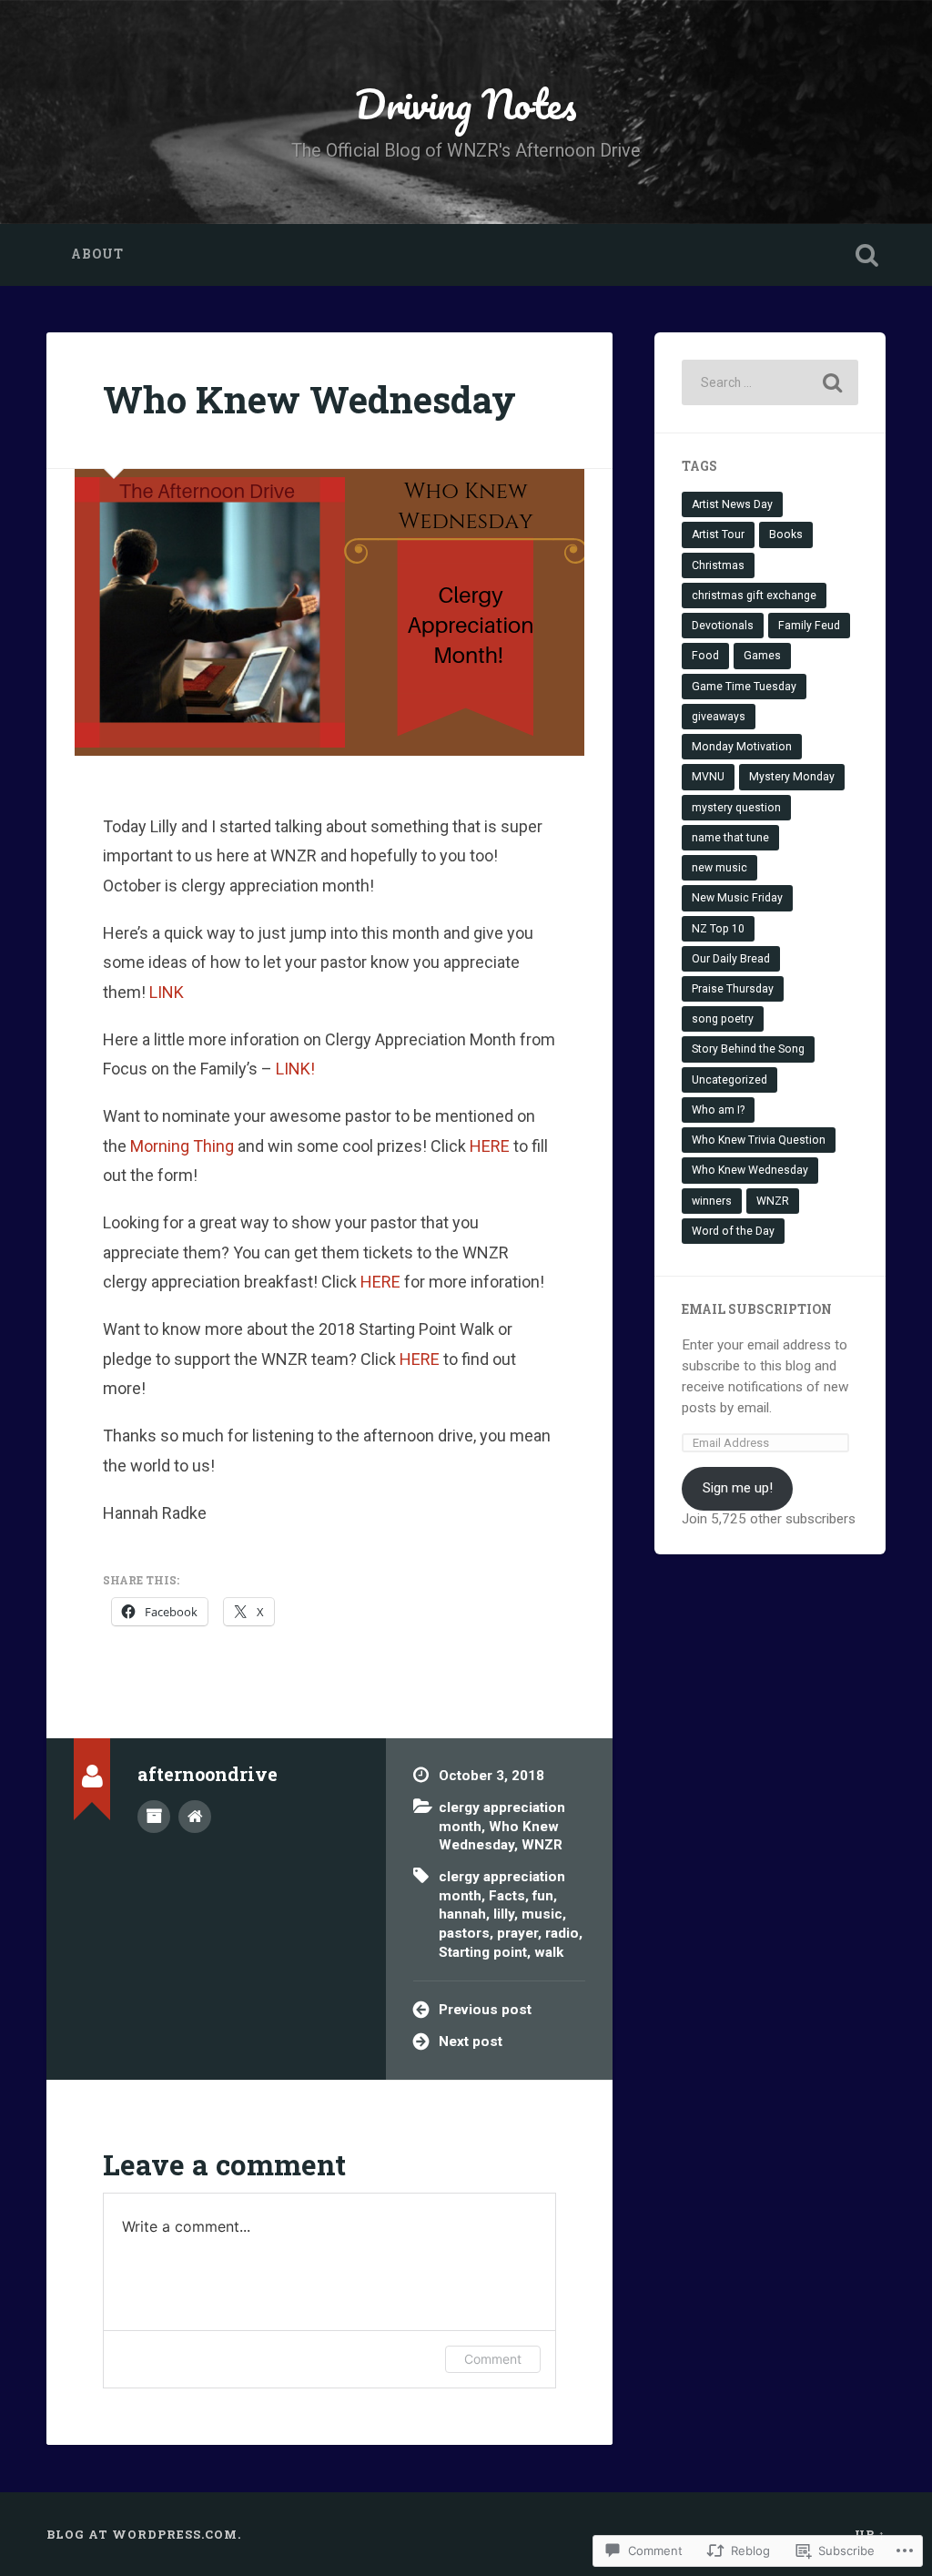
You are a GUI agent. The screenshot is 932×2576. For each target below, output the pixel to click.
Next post (471, 2041)
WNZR (542, 1845)
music (542, 1914)
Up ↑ (870, 2534)
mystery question (736, 808)
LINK (165, 992)
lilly (504, 1914)
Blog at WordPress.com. (144, 2534)
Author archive (154, 1817)
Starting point (483, 1952)
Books (786, 535)
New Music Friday (737, 898)
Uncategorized (729, 1080)
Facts (507, 1896)
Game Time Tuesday (744, 687)
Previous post (485, 2010)
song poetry (723, 1019)
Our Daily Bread (731, 959)
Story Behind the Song (748, 1049)
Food (705, 656)
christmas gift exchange (754, 596)
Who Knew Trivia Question (759, 1140)
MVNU (708, 777)
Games (762, 656)
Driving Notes (466, 103)
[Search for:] (770, 382)
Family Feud (809, 626)
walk (549, 1952)
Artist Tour (718, 535)
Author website (195, 1817)
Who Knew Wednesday (309, 399)
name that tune (730, 838)
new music (719, 868)
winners (712, 1201)
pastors (464, 1933)
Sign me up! (738, 1488)
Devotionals (723, 626)
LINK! (295, 1069)
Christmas (718, 565)
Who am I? (718, 1110)
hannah (462, 1914)
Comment (493, 2359)
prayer (517, 1933)
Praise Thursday (733, 989)
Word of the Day (733, 1231)
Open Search (867, 255)
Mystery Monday (792, 777)
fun (543, 1896)
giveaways (719, 717)
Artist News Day (732, 504)
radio (562, 1933)
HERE (490, 1146)
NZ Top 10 (718, 929)
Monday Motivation (742, 747)
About (97, 254)
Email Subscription (757, 1309)
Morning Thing (182, 1146)
